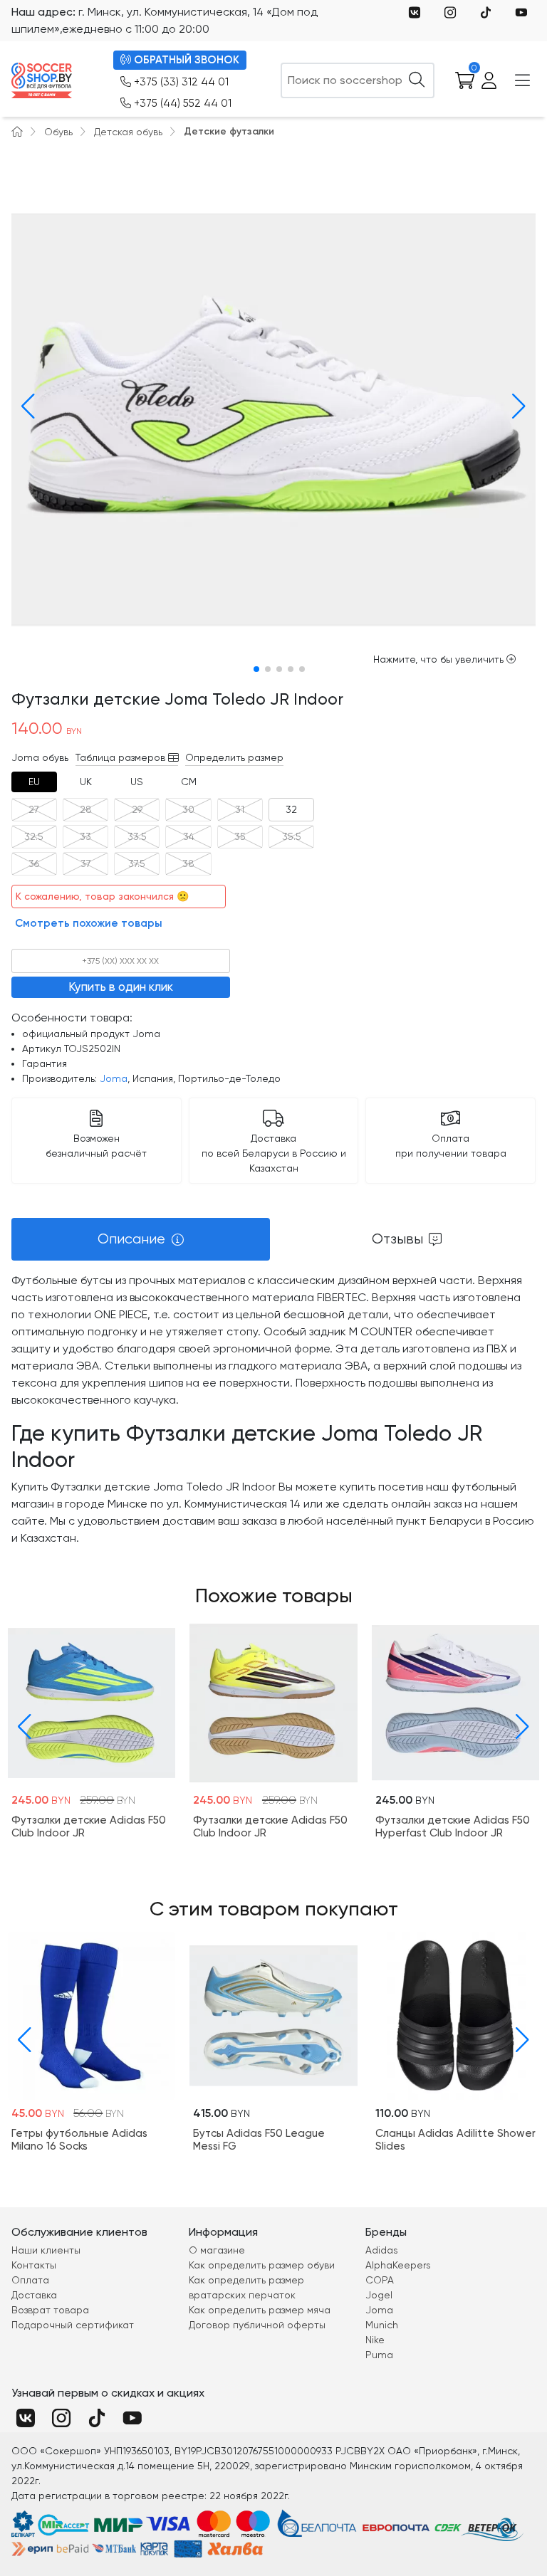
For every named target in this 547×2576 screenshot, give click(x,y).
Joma (114, 1078)
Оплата (30, 2280)
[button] (25, 406)
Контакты (34, 2265)
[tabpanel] (274, 1409)
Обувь (58, 132)
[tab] (34, 782)
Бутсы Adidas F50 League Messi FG (259, 2140)
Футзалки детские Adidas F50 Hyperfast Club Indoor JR (453, 1826)
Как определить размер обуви (262, 2265)
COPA (380, 2280)
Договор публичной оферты (257, 2325)
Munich (382, 2325)
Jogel (379, 2295)
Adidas (382, 2250)
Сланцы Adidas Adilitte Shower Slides (455, 2140)
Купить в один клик (121, 987)
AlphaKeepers (398, 2265)
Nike (375, 2340)
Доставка (34, 2295)
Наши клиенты (46, 2250)
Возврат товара (50, 2310)
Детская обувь (128, 132)
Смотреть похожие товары (89, 923)
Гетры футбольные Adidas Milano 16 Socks (79, 2140)
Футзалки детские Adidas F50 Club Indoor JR (89, 1826)
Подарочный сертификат (73, 2325)
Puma (379, 2355)
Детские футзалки (229, 131)
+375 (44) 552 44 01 (183, 103)
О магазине (217, 2250)
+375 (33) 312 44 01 (181, 82)
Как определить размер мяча (260, 2310)
